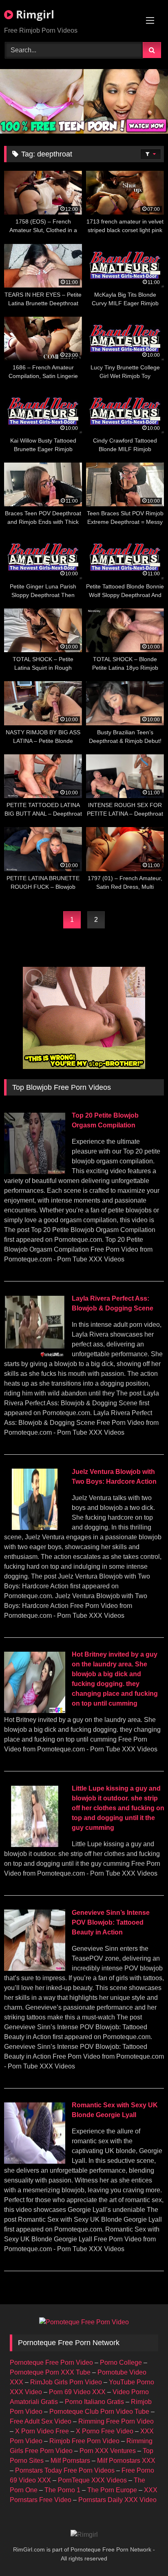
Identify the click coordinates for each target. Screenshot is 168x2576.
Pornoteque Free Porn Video (51, 2362)
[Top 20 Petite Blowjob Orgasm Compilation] (35, 1172)
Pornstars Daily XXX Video (117, 2500)
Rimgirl (34, 14)
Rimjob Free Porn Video (84, 2441)
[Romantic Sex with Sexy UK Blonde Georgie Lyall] (35, 2161)
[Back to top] (143, 2552)
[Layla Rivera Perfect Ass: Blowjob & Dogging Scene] (35, 1355)
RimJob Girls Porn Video (66, 2382)
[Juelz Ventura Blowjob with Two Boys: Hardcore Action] (35, 1528)
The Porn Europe (112, 2490)
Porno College (121, 2362)
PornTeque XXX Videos (92, 2480)
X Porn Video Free (42, 2431)
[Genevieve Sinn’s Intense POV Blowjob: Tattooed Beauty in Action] (35, 1969)
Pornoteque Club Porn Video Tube (99, 2412)
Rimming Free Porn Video (116, 2421)
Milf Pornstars (70, 2461)
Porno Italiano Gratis (94, 2402)
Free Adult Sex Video (41, 2421)
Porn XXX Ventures (108, 2451)
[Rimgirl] (84, 2535)
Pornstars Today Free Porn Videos (65, 2470)
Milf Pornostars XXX (126, 2461)
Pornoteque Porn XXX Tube (50, 2372)
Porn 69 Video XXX (77, 2392)
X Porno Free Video (105, 2431)
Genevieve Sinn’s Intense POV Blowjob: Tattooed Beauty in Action (111, 1922)
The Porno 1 (62, 2490)
